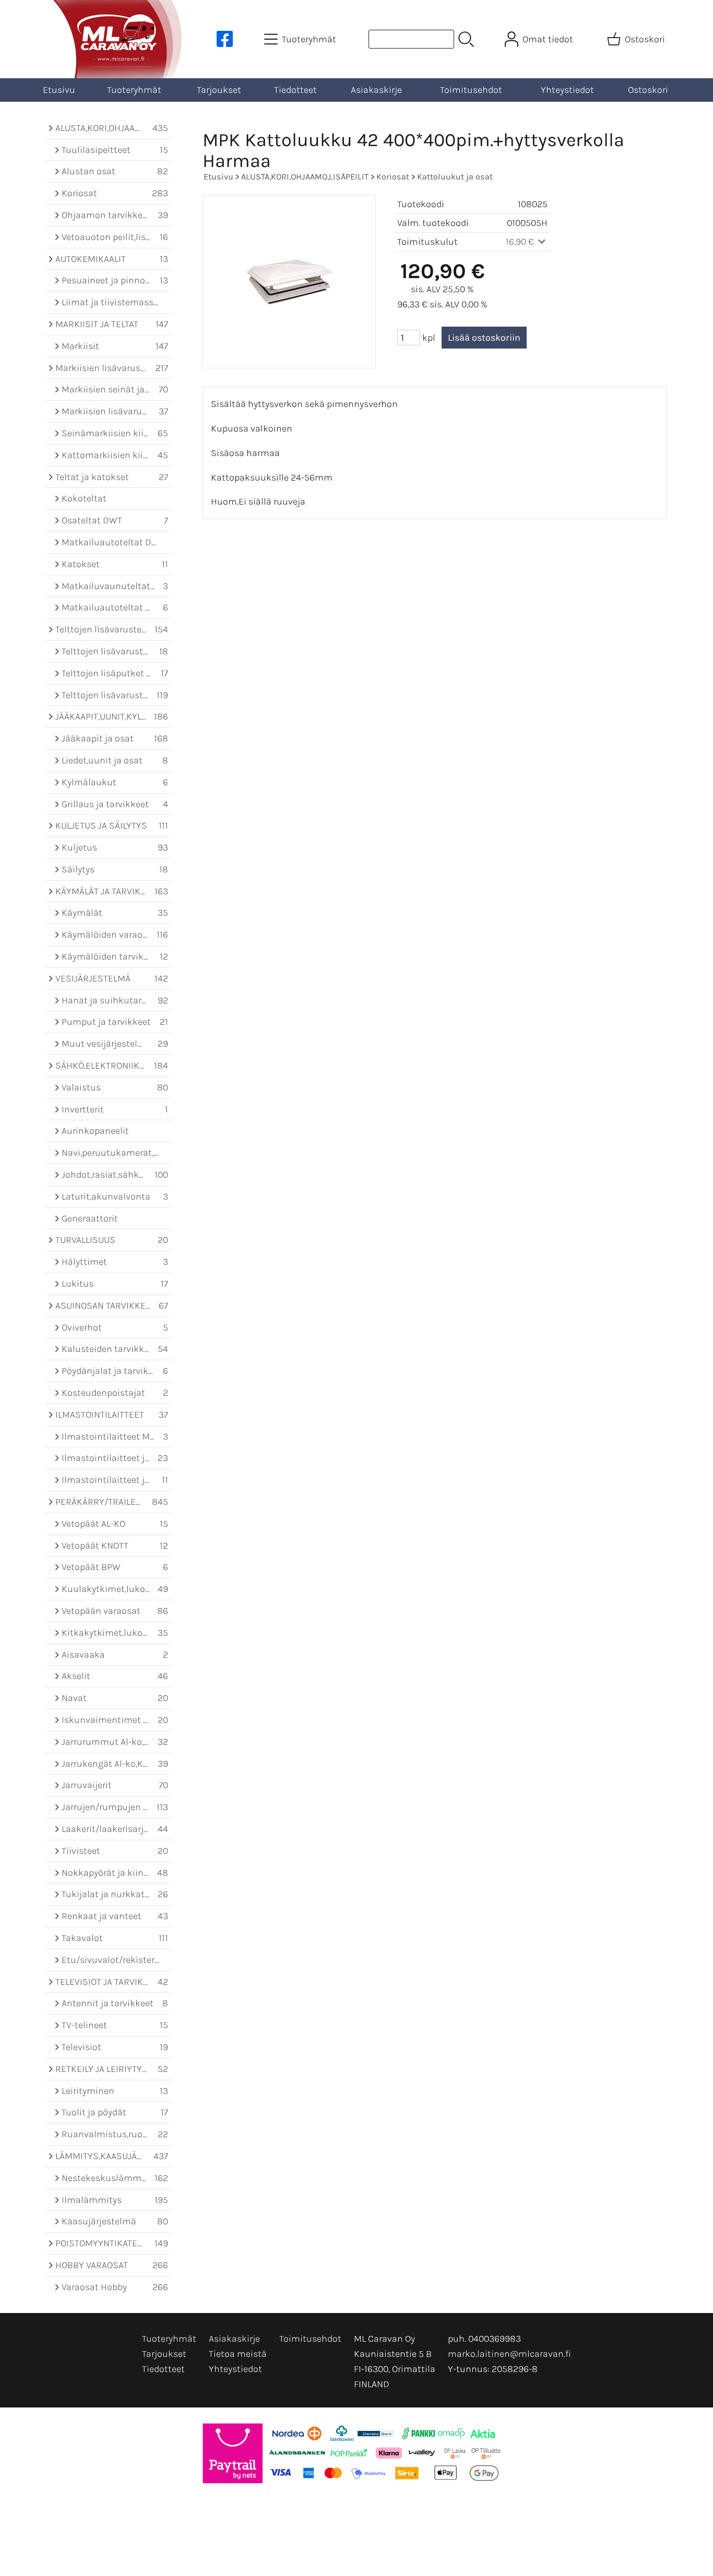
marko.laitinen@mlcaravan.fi (509, 2354)
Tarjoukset (219, 90)
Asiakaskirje (376, 90)
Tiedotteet (295, 90)
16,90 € (521, 242)
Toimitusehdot (471, 90)
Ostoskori (648, 90)
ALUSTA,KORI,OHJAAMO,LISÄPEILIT (305, 177)
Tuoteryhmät (134, 90)
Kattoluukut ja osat (455, 177)
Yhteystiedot (567, 90)
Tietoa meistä (238, 2354)
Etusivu (59, 90)
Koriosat (393, 177)
